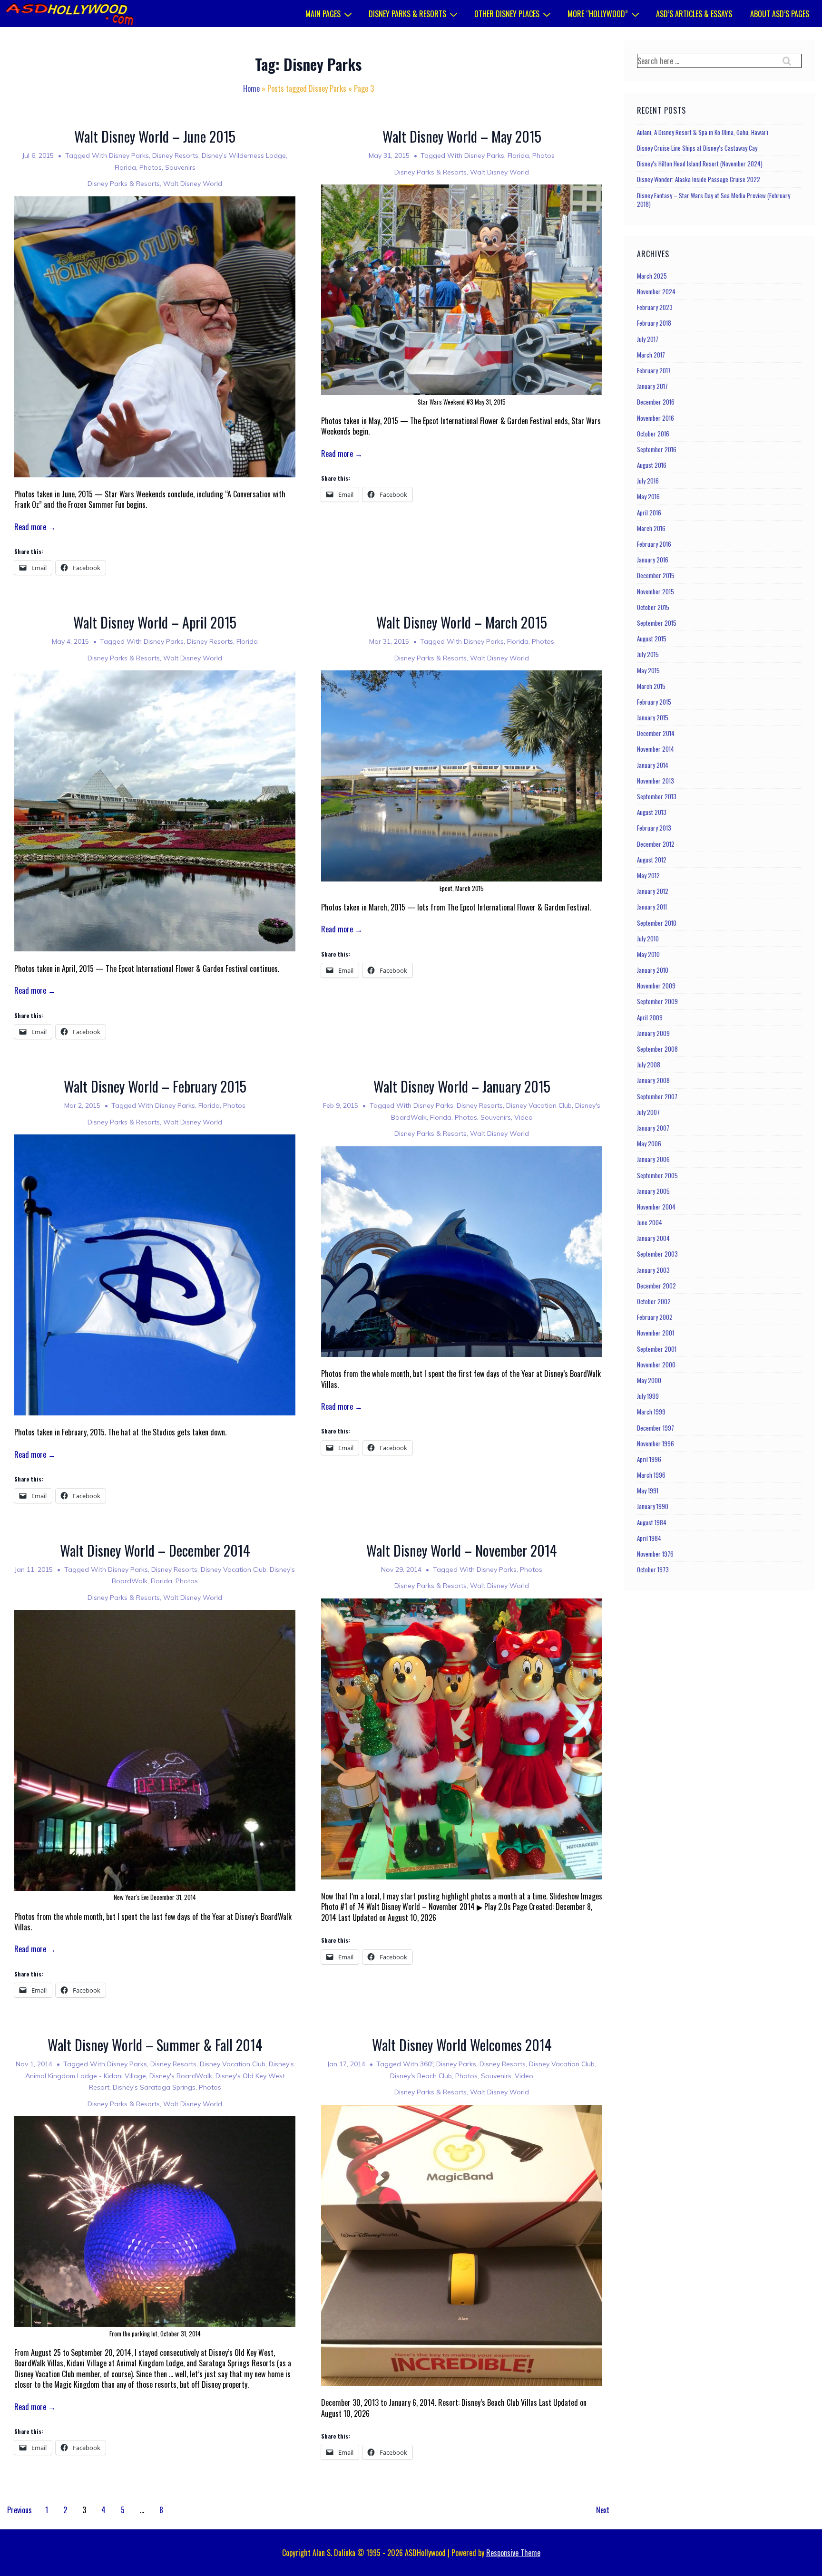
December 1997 (656, 1428)
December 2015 (656, 575)
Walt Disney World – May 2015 (462, 136)
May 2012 (648, 875)
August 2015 (652, 639)
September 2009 (657, 1001)
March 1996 (651, 1475)
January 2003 (653, 1270)
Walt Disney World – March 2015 (462, 622)
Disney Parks (129, 155)
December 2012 (656, 844)
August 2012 (652, 860)
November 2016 (656, 418)
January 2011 (652, 907)
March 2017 (651, 355)
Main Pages (323, 14)
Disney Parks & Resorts (407, 14)
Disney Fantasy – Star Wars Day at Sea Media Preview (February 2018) (714, 200)
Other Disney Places (507, 14)
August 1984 (652, 1522)
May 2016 (648, 496)
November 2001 (656, 1333)
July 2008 (649, 1065)
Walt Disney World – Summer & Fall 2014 (155, 2045)
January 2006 (653, 1159)
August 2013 (652, 812)
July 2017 (648, 339)
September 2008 (657, 1049)
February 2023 (655, 307)
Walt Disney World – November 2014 (462, 1550)
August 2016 (652, 465)
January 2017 (652, 386)
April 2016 (649, 513)
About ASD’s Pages (780, 14)
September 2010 (657, 923)
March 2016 (651, 528)
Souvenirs (180, 167)
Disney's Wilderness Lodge (244, 155)
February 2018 (654, 323)
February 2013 (654, 828)
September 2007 (657, 1096)
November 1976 (655, 1554)
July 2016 (648, 481)
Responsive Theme (513, 2553)
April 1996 (649, 1459)
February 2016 (654, 544)
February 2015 (654, 702)
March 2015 (651, 686)
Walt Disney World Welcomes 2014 (462, 2045)
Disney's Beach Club (421, 2076)
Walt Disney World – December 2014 (155, 1550)
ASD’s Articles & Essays (694, 14)
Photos (151, 167)
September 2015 (657, 623)
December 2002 (656, 1286)
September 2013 (657, 796)
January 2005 (653, 1191)
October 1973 (653, 1569)
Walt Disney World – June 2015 (155, 136)
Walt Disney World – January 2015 (462, 1086)
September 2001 (657, 1349)
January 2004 (653, 1238)
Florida (125, 167)
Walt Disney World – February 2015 (155, 1086)
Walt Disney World (193, 184)
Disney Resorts (175, 155)
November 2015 (656, 591)
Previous (20, 2510)
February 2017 (654, 370)
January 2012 (653, 891)
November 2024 (656, 291)
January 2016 (653, 560)
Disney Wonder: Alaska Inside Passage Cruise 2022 (699, 179)
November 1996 (656, 1443)
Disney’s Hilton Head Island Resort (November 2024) (700, 164)
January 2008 (653, 1080)
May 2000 (649, 1380)
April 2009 (650, 1017)
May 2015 (648, 670)
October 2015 (653, 607)
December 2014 (656, 733)
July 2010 (648, 939)
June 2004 (650, 1222)
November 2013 (656, 781)
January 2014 (653, 765)
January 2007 (653, 1128)
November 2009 (656, 986)
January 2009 (653, 1033)
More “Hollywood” (598, 14)
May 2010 (648, 954)
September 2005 (657, 1175)
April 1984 (649, 1538)
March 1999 (651, 1412)
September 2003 (657, 1254)
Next (603, 2510)
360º (426, 2064)
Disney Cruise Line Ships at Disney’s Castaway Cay (697, 148)
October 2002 (654, 1301)
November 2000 (656, 1365)
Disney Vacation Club (539, 1105)
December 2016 (656, 402)
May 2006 (649, 1143)
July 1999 (648, 1396)
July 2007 (648, 1112)
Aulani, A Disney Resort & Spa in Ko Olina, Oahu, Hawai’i (703, 132)
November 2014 (656, 749)
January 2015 (653, 717)
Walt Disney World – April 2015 (155, 622)
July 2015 (648, 654)
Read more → (35, 527)
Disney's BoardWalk (181, 2076)
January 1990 (653, 1506)
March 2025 (652, 276)
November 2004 (656, 1207)
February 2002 (655, 1317)
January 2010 (653, 970)
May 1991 (648, 1491)
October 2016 (653, 434)
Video (524, 1117)
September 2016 (657, 449)
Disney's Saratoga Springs (154, 2087)
